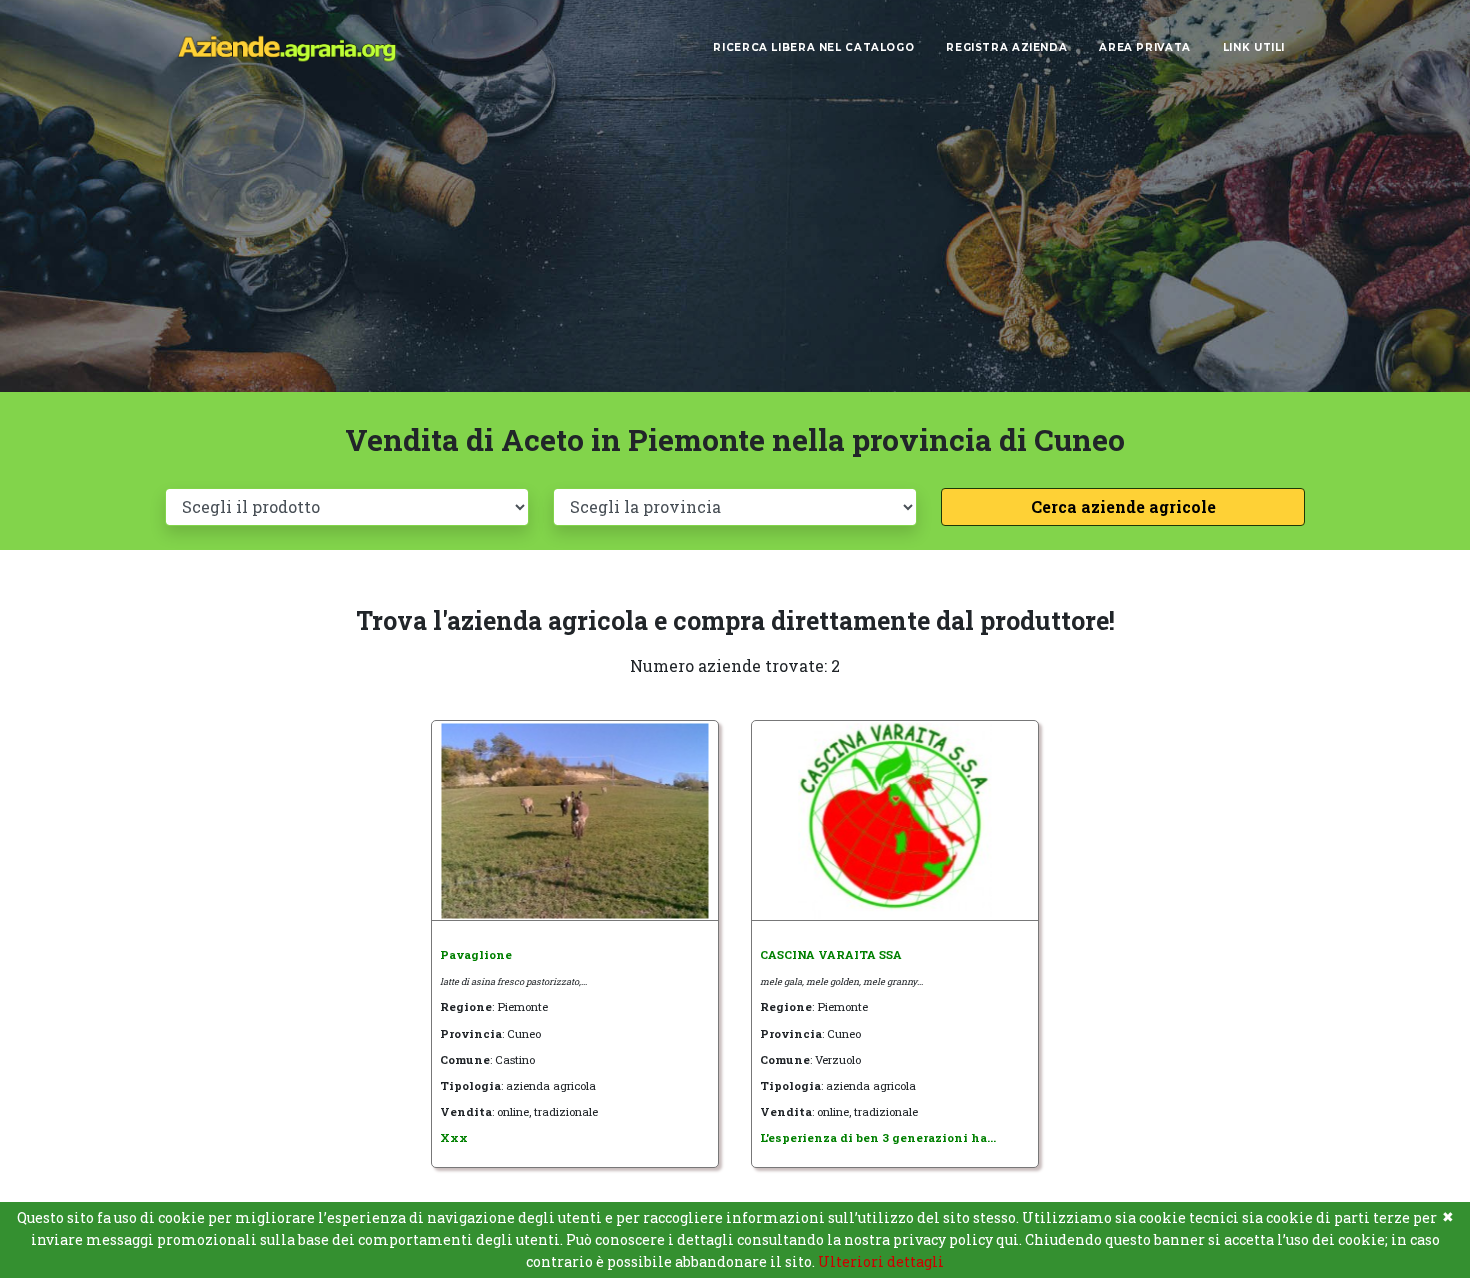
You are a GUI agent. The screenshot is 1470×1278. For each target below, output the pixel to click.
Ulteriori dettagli (881, 1261)
